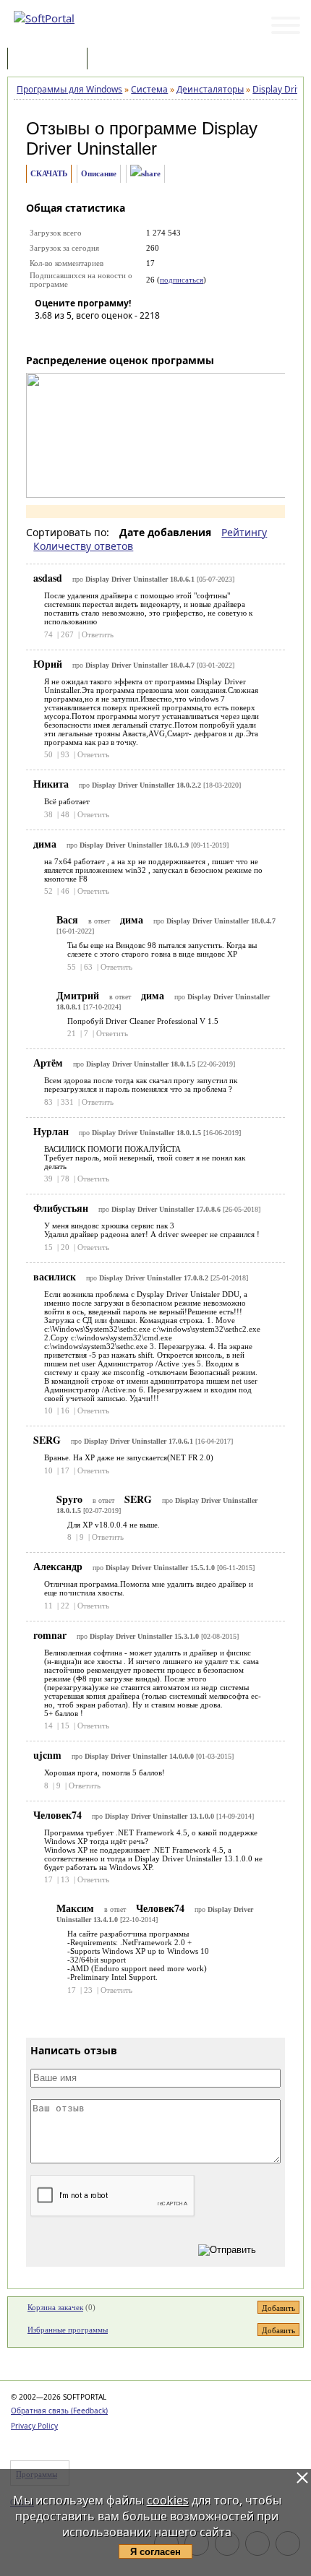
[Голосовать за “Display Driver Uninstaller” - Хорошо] (111, 336)
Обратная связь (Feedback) (59, 2411)
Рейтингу (244, 532)
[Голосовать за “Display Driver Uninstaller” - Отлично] (132, 336)
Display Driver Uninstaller (142, 138)
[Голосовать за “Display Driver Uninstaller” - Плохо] (67, 336)
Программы (51, 60)
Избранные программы (68, 2330)
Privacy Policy (34, 2426)
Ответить (98, 634)
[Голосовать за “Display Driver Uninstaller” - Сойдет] (89, 336)
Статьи (122, 60)
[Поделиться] (145, 174)
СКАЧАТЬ (49, 173)
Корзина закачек (55, 2307)
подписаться (182, 280)
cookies (168, 2500)
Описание (99, 173)
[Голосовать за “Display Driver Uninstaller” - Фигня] (46, 336)
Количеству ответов (83, 546)
